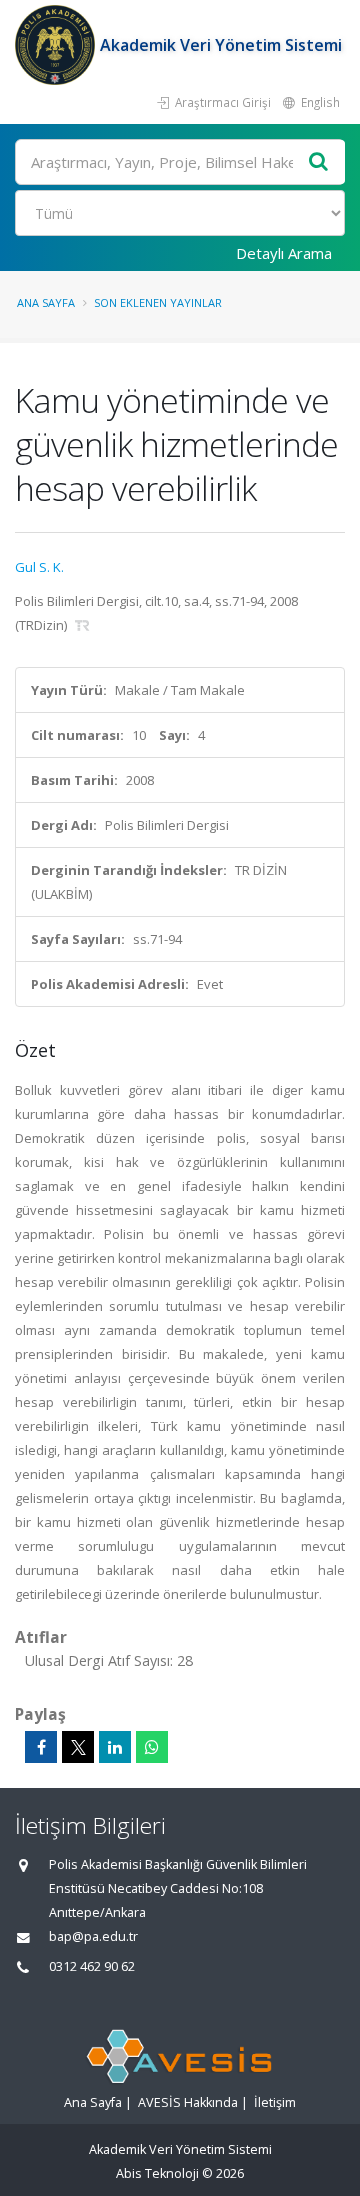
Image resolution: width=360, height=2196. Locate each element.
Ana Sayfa (46, 302)
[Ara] (319, 162)
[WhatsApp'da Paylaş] (152, 1747)
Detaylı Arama (284, 253)
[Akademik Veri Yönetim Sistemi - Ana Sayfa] (57, 45)
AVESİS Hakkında (188, 2102)
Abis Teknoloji (157, 2173)
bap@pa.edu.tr (93, 1936)
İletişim (275, 2102)
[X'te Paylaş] (78, 1747)
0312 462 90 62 (92, 1966)
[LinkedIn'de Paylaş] (115, 1747)
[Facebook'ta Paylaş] (41, 1747)
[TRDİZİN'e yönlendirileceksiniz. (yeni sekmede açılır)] (82, 625)
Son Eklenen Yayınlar (158, 302)
